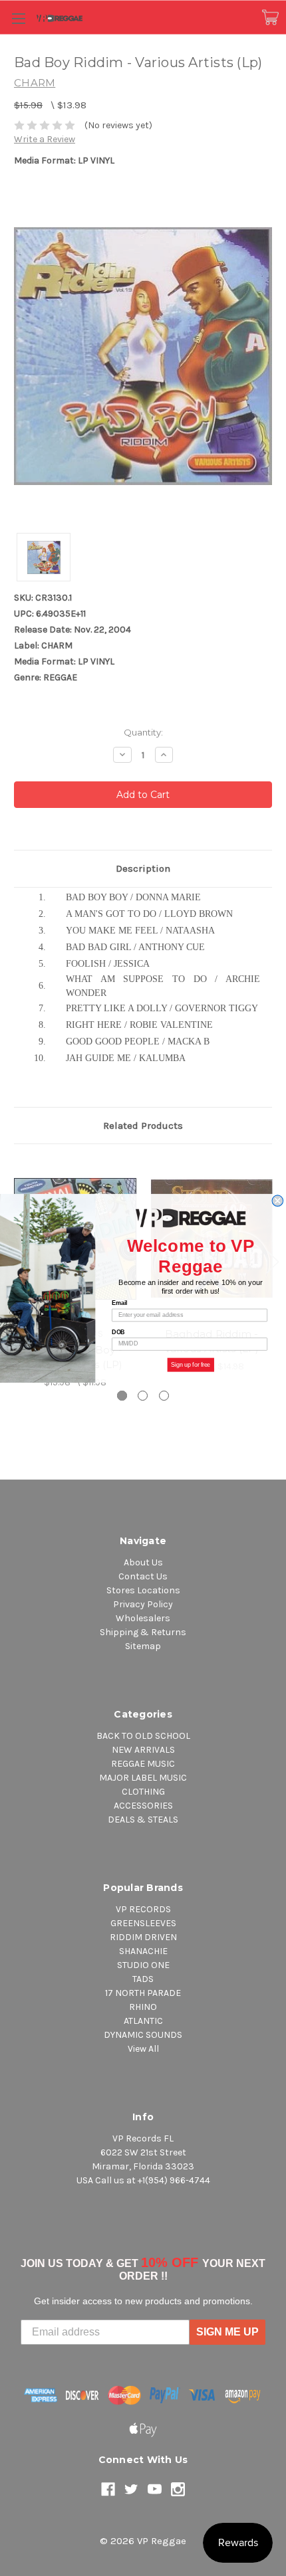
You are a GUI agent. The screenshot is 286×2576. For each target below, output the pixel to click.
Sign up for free (191, 1364)
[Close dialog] (278, 1201)
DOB (118, 1332)
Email (119, 1303)
